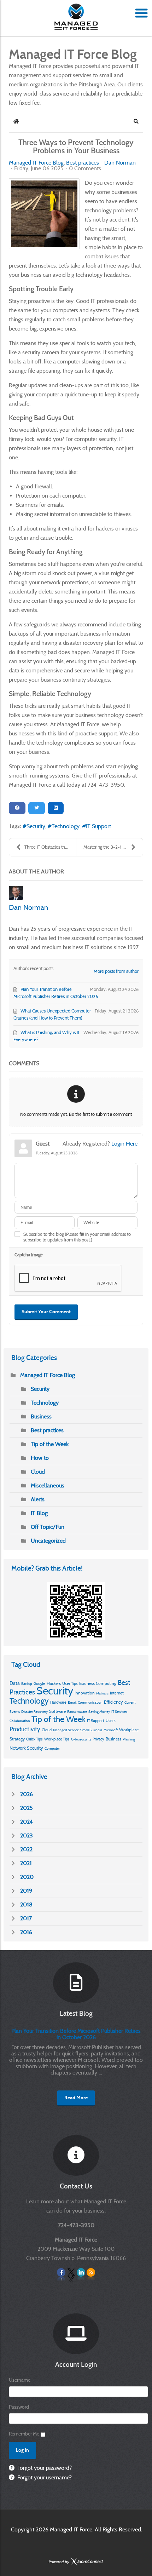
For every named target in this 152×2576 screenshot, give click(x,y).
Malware (102, 1693)
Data (15, 1683)
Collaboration (20, 1721)
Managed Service (66, 1730)
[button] (136, 121)
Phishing (129, 1739)
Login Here (124, 1144)
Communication (90, 1702)
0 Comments (85, 168)
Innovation (85, 1693)
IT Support (98, 826)
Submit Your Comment (46, 1312)
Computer (52, 1748)
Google (39, 1683)
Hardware (58, 1702)
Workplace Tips (57, 1739)
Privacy (98, 1739)
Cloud (38, 1472)
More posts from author (116, 971)
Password (19, 2407)
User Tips (70, 1683)
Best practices (83, 163)
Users (111, 1721)
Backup (27, 1684)
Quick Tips (34, 1739)
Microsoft (111, 1730)
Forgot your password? (44, 2468)
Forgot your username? (44, 2477)
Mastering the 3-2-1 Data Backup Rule (113, 847)
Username (20, 2380)
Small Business (91, 1730)
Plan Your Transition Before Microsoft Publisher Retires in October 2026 (76, 2034)
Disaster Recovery (34, 1712)
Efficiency (113, 1702)
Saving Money (99, 1712)
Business (41, 1416)
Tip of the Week (50, 1444)
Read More (76, 2098)
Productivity (25, 1729)
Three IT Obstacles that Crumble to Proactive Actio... (50, 847)
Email (72, 1702)
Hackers (54, 1683)
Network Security (26, 1748)
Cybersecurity (81, 1739)
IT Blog (39, 1513)
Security (36, 826)
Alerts (38, 1499)
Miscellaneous (48, 1485)
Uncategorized (48, 1541)
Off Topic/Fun (48, 1527)
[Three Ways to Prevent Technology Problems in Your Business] (44, 214)
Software (57, 1711)
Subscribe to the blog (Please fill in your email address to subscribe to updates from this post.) (77, 1237)
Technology (66, 826)
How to (40, 1458)
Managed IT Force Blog (36, 163)
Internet (117, 1693)
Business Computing (98, 1683)
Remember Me (24, 2434)
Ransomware (77, 1712)
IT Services (119, 1712)
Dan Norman (120, 163)
